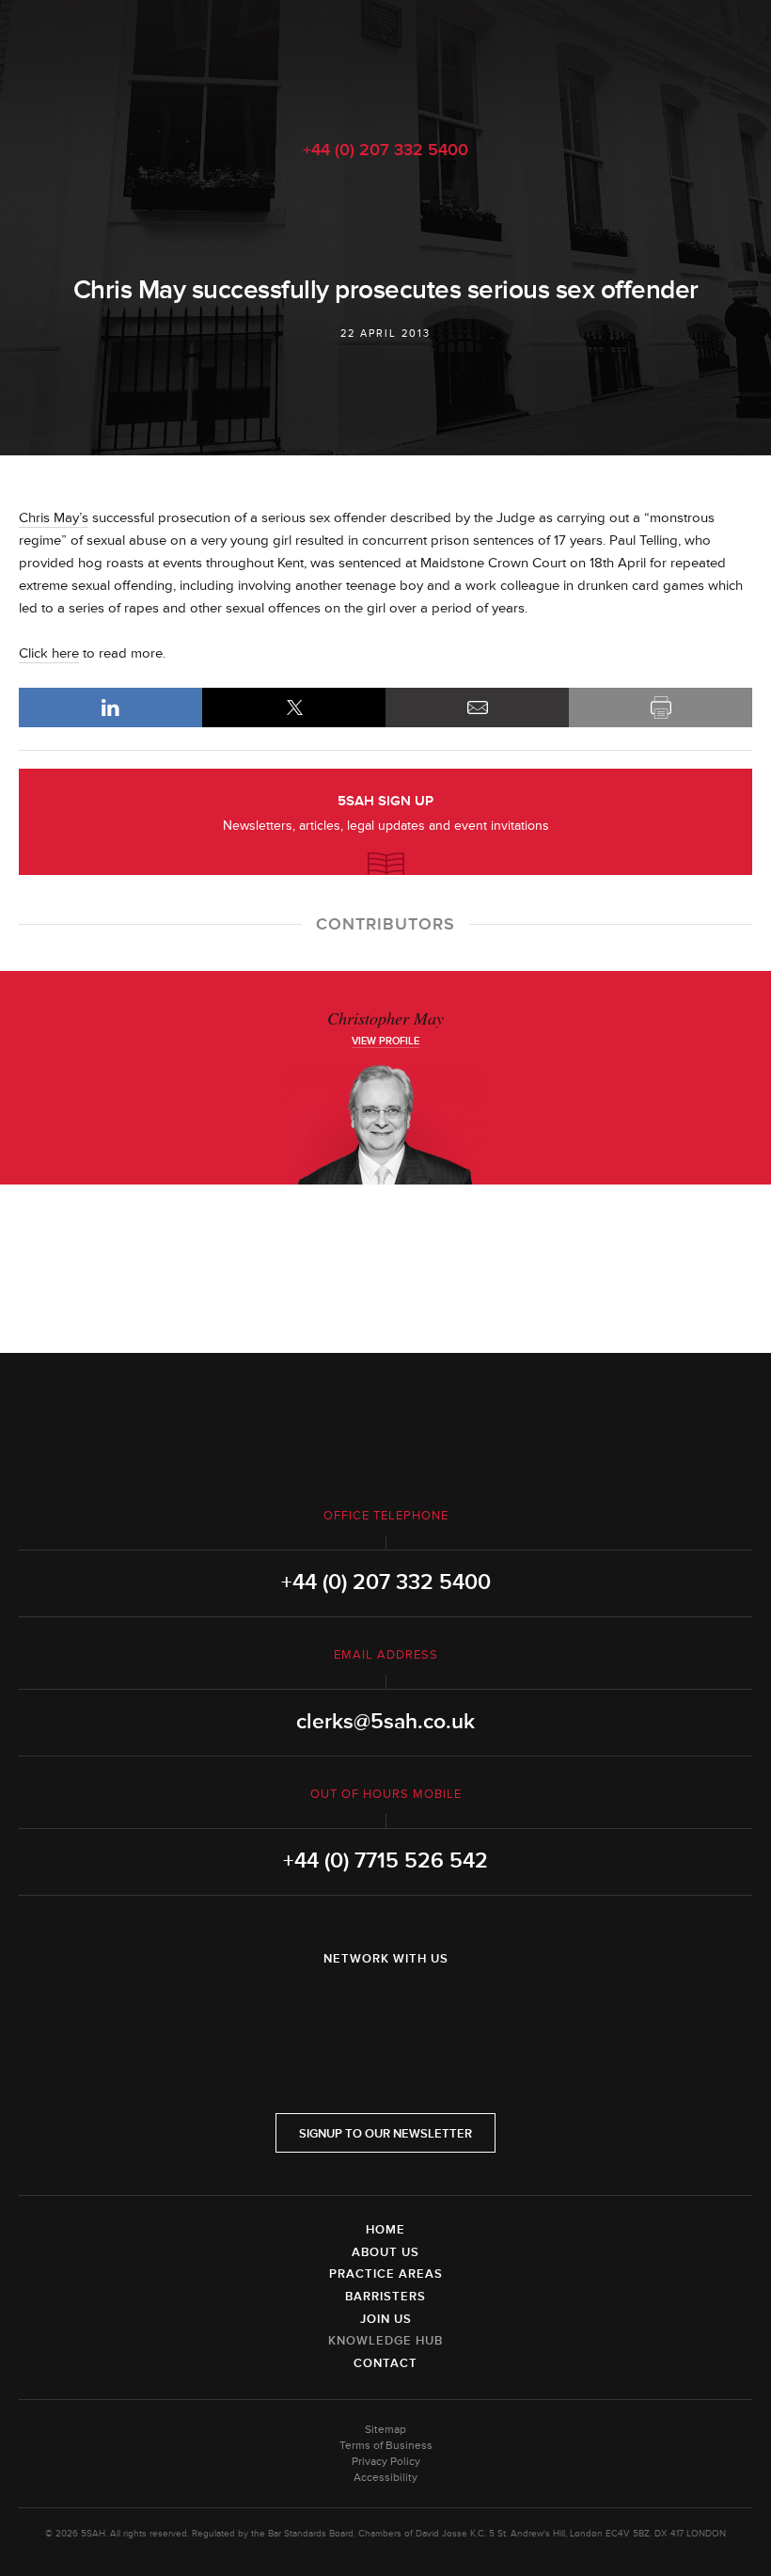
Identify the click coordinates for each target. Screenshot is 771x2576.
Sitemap (385, 2430)
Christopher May (385, 1018)
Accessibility (385, 2478)
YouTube (438, 2008)
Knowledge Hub (385, 2341)
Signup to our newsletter (385, 2134)
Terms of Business (386, 2446)
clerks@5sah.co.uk (385, 1722)
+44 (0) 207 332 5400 (385, 150)
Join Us (386, 2319)
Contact (385, 2363)
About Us (385, 2252)
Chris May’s (54, 518)
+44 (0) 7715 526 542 (385, 1861)
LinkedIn (110, 708)
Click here (49, 653)
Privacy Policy (386, 2462)
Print (661, 708)
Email (477, 708)
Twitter (385, 2008)
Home (385, 2230)
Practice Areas (386, 2274)
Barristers (385, 2297)
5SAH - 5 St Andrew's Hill (385, 59)
